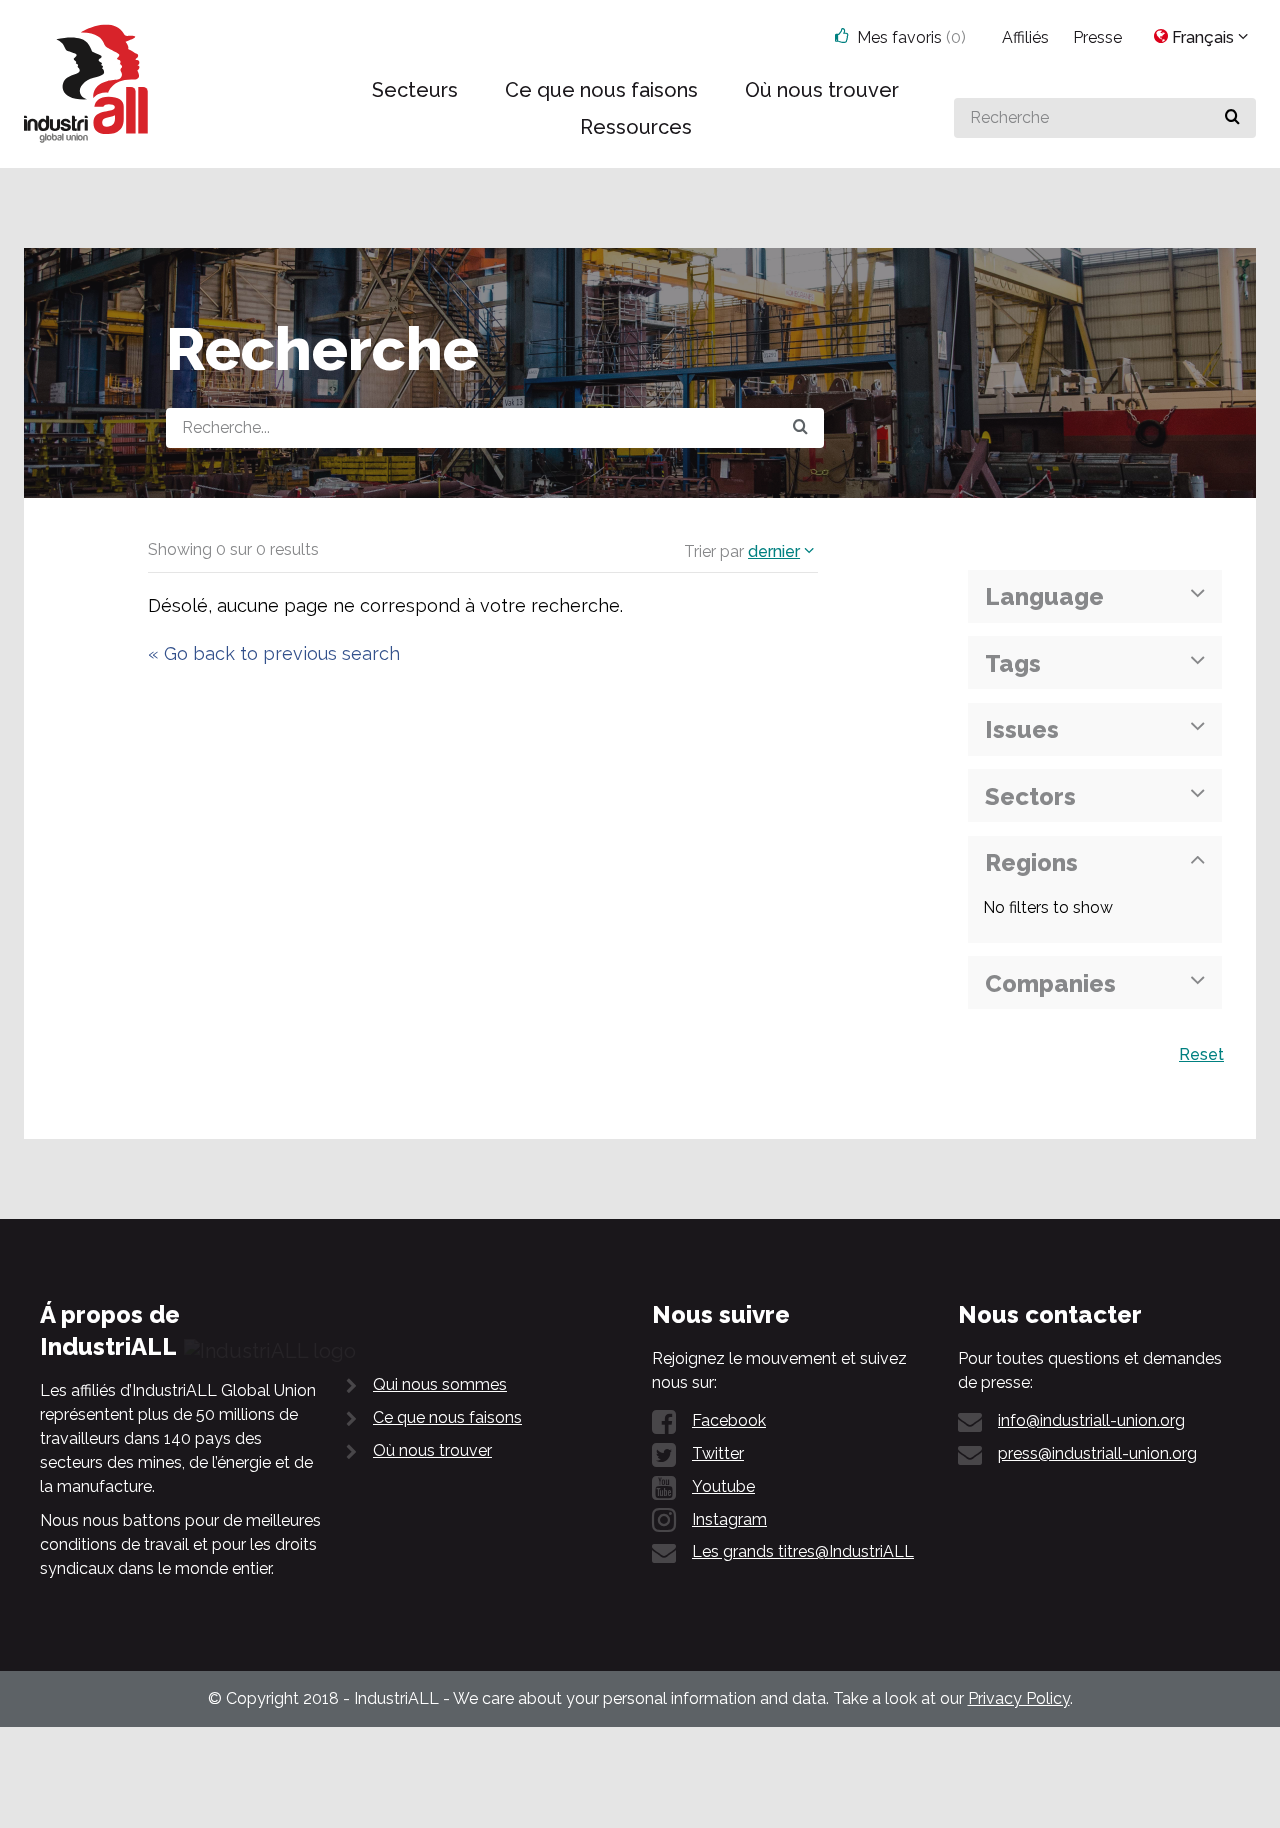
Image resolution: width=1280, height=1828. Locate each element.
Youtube (723, 1486)
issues (1022, 729)
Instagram (729, 1519)
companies (1050, 983)
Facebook (729, 1420)
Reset (1201, 1054)
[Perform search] (1232, 118)
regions (1031, 862)
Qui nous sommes (440, 1384)
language (1044, 596)
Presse (1097, 37)
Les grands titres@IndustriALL (803, 1551)
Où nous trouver (432, 1450)
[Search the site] (800, 428)
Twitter (718, 1453)
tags (1013, 663)
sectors (1030, 796)
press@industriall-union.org (1097, 1453)
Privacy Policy (1019, 1698)
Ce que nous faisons (447, 1417)
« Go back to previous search (274, 653)
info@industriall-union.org (1091, 1420)
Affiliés (1025, 37)
